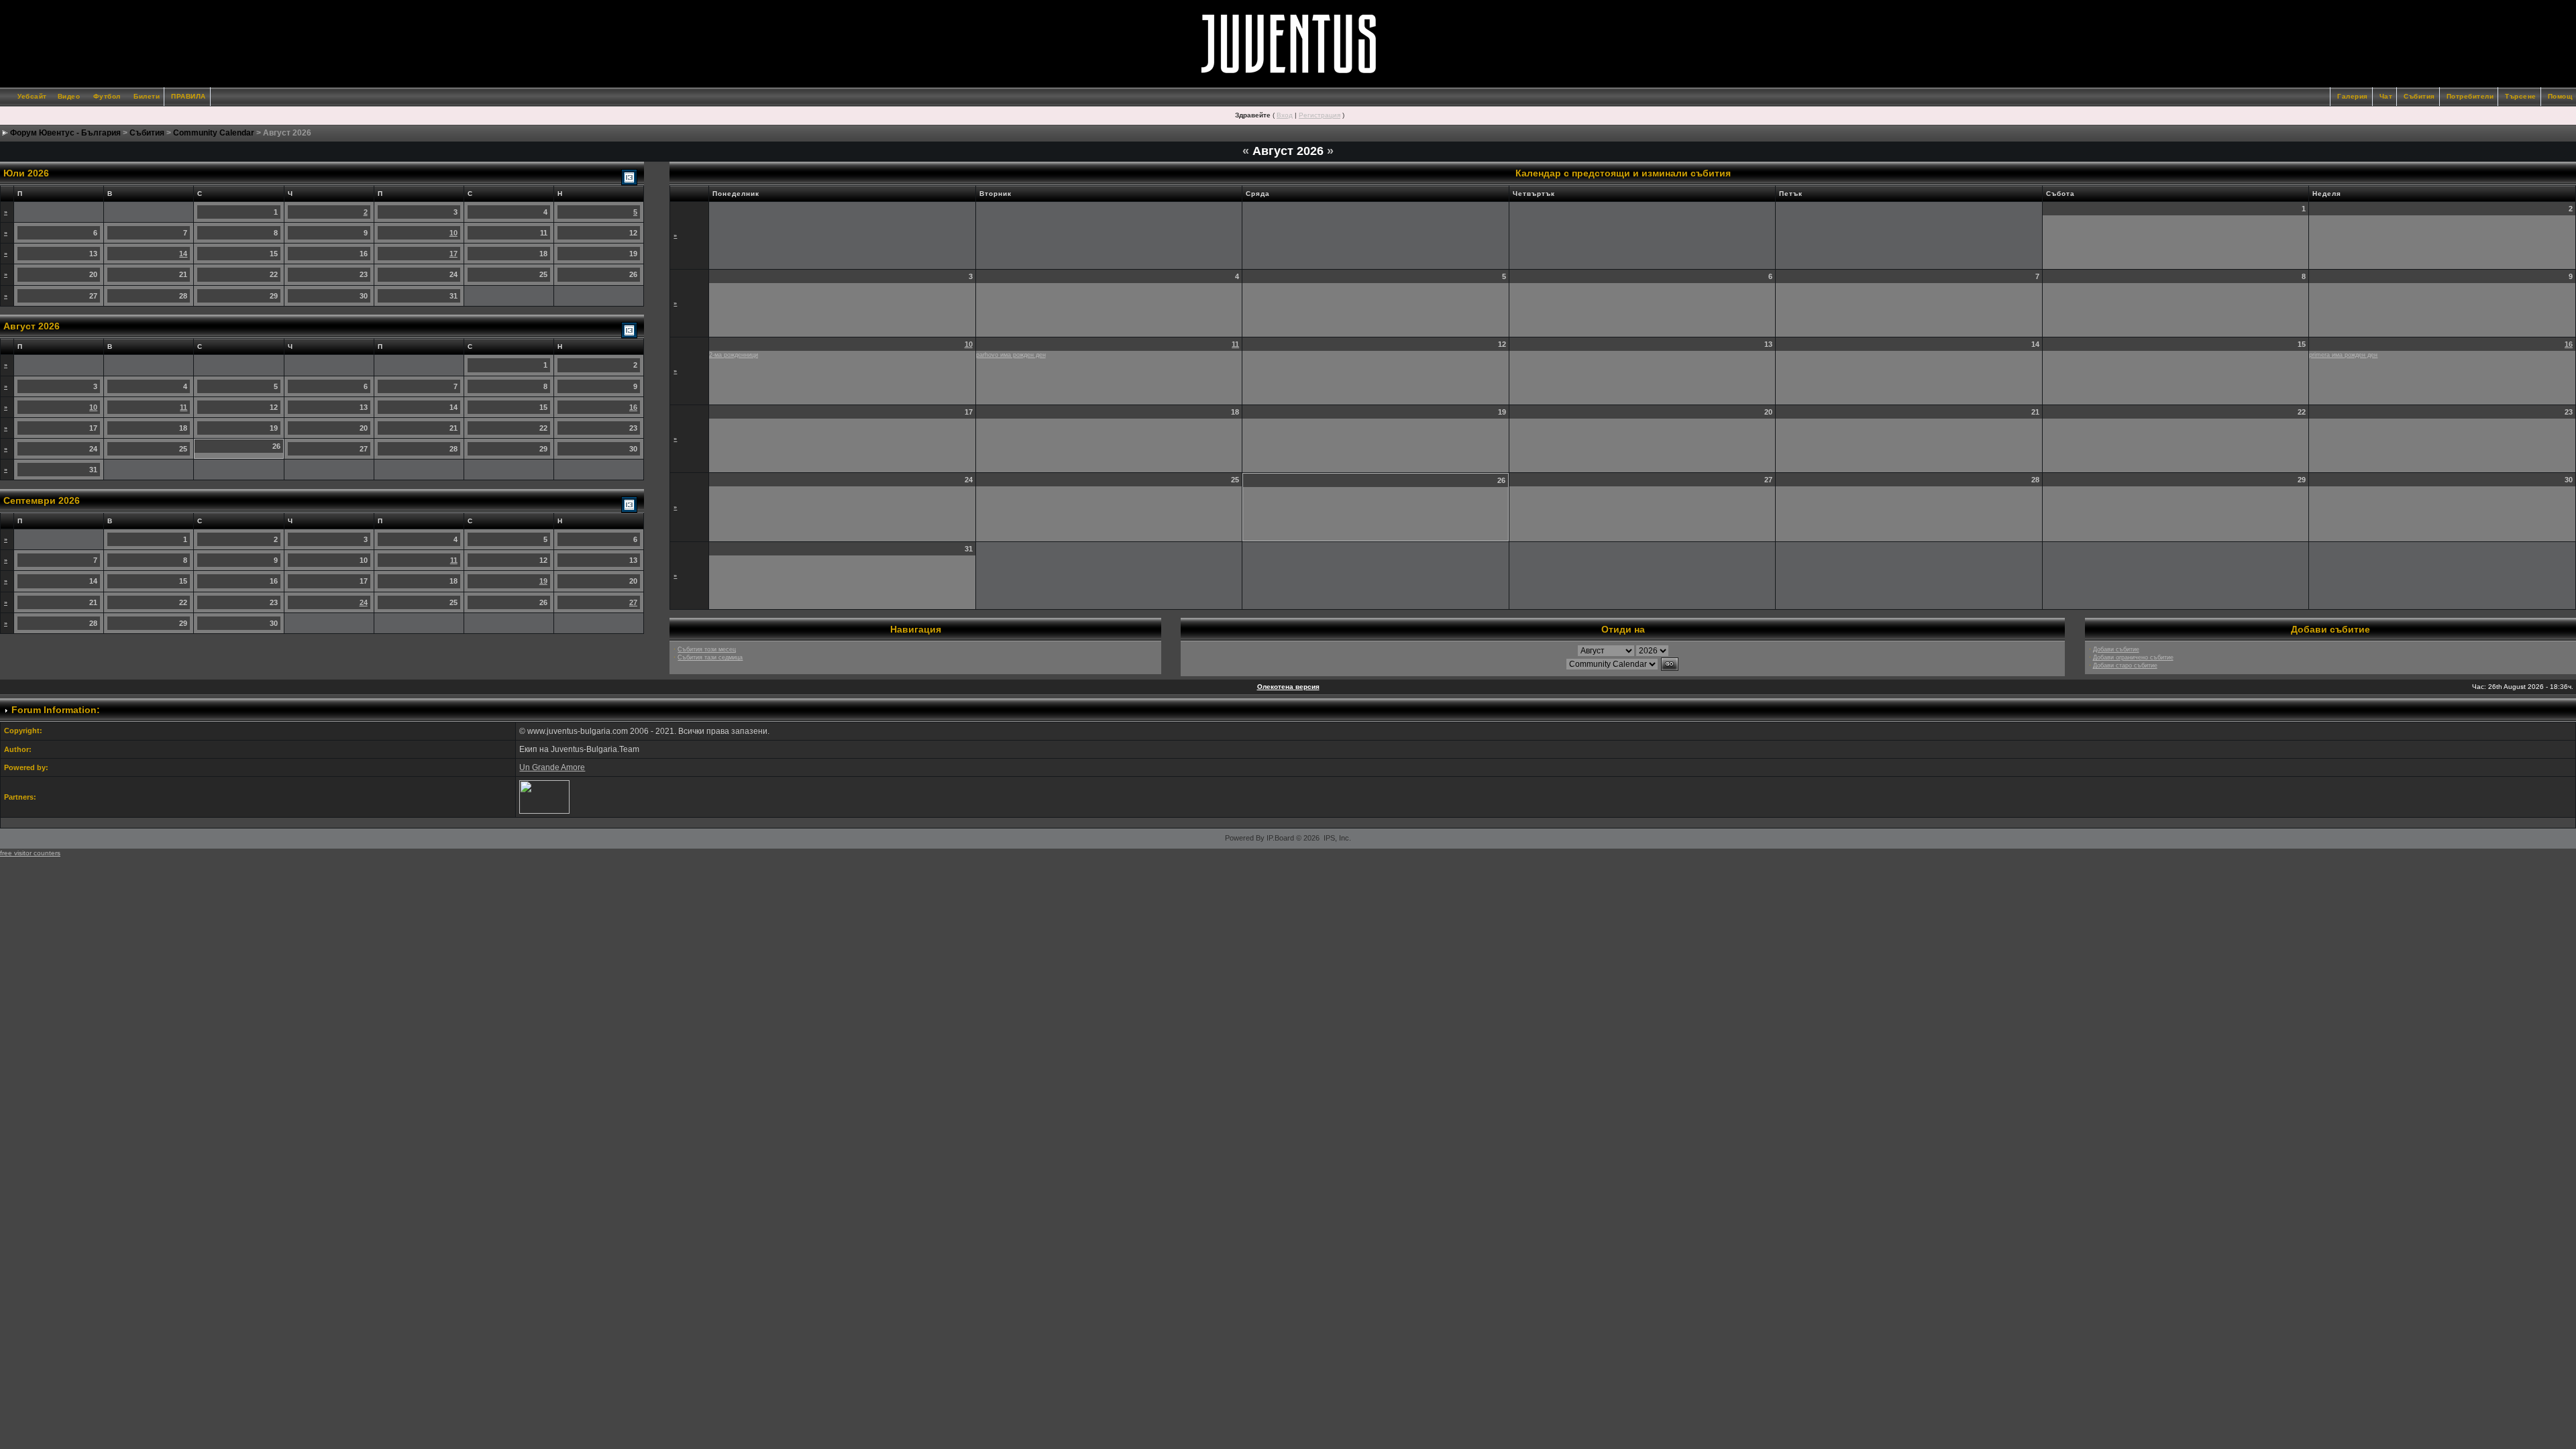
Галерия (2353, 96)
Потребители (2470, 96)
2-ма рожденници (734, 355)
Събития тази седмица (710, 657)
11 (183, 407)
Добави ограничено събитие (2133, 657)
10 (453, 233)
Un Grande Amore (552, 767)
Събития (2419, 96)
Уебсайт (32, 96)
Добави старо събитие (2125, 665)
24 (364, 602)
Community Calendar (214, 133)
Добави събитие (2116, 649)
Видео (69, 96)
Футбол (107, 96)
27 (633, 602)
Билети (147, 96)
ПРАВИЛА (189, 96)
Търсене (2521, 96)
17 (453, 254)
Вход (1285, 115)
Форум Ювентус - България (65, 133)
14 (183, 254)
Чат (2386, 96)
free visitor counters (30, 853)
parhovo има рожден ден (1011, 355)
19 (543, 581)
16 (633, 407)
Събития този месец (707, 649)
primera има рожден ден (2343, 355)
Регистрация (1320, 115)
